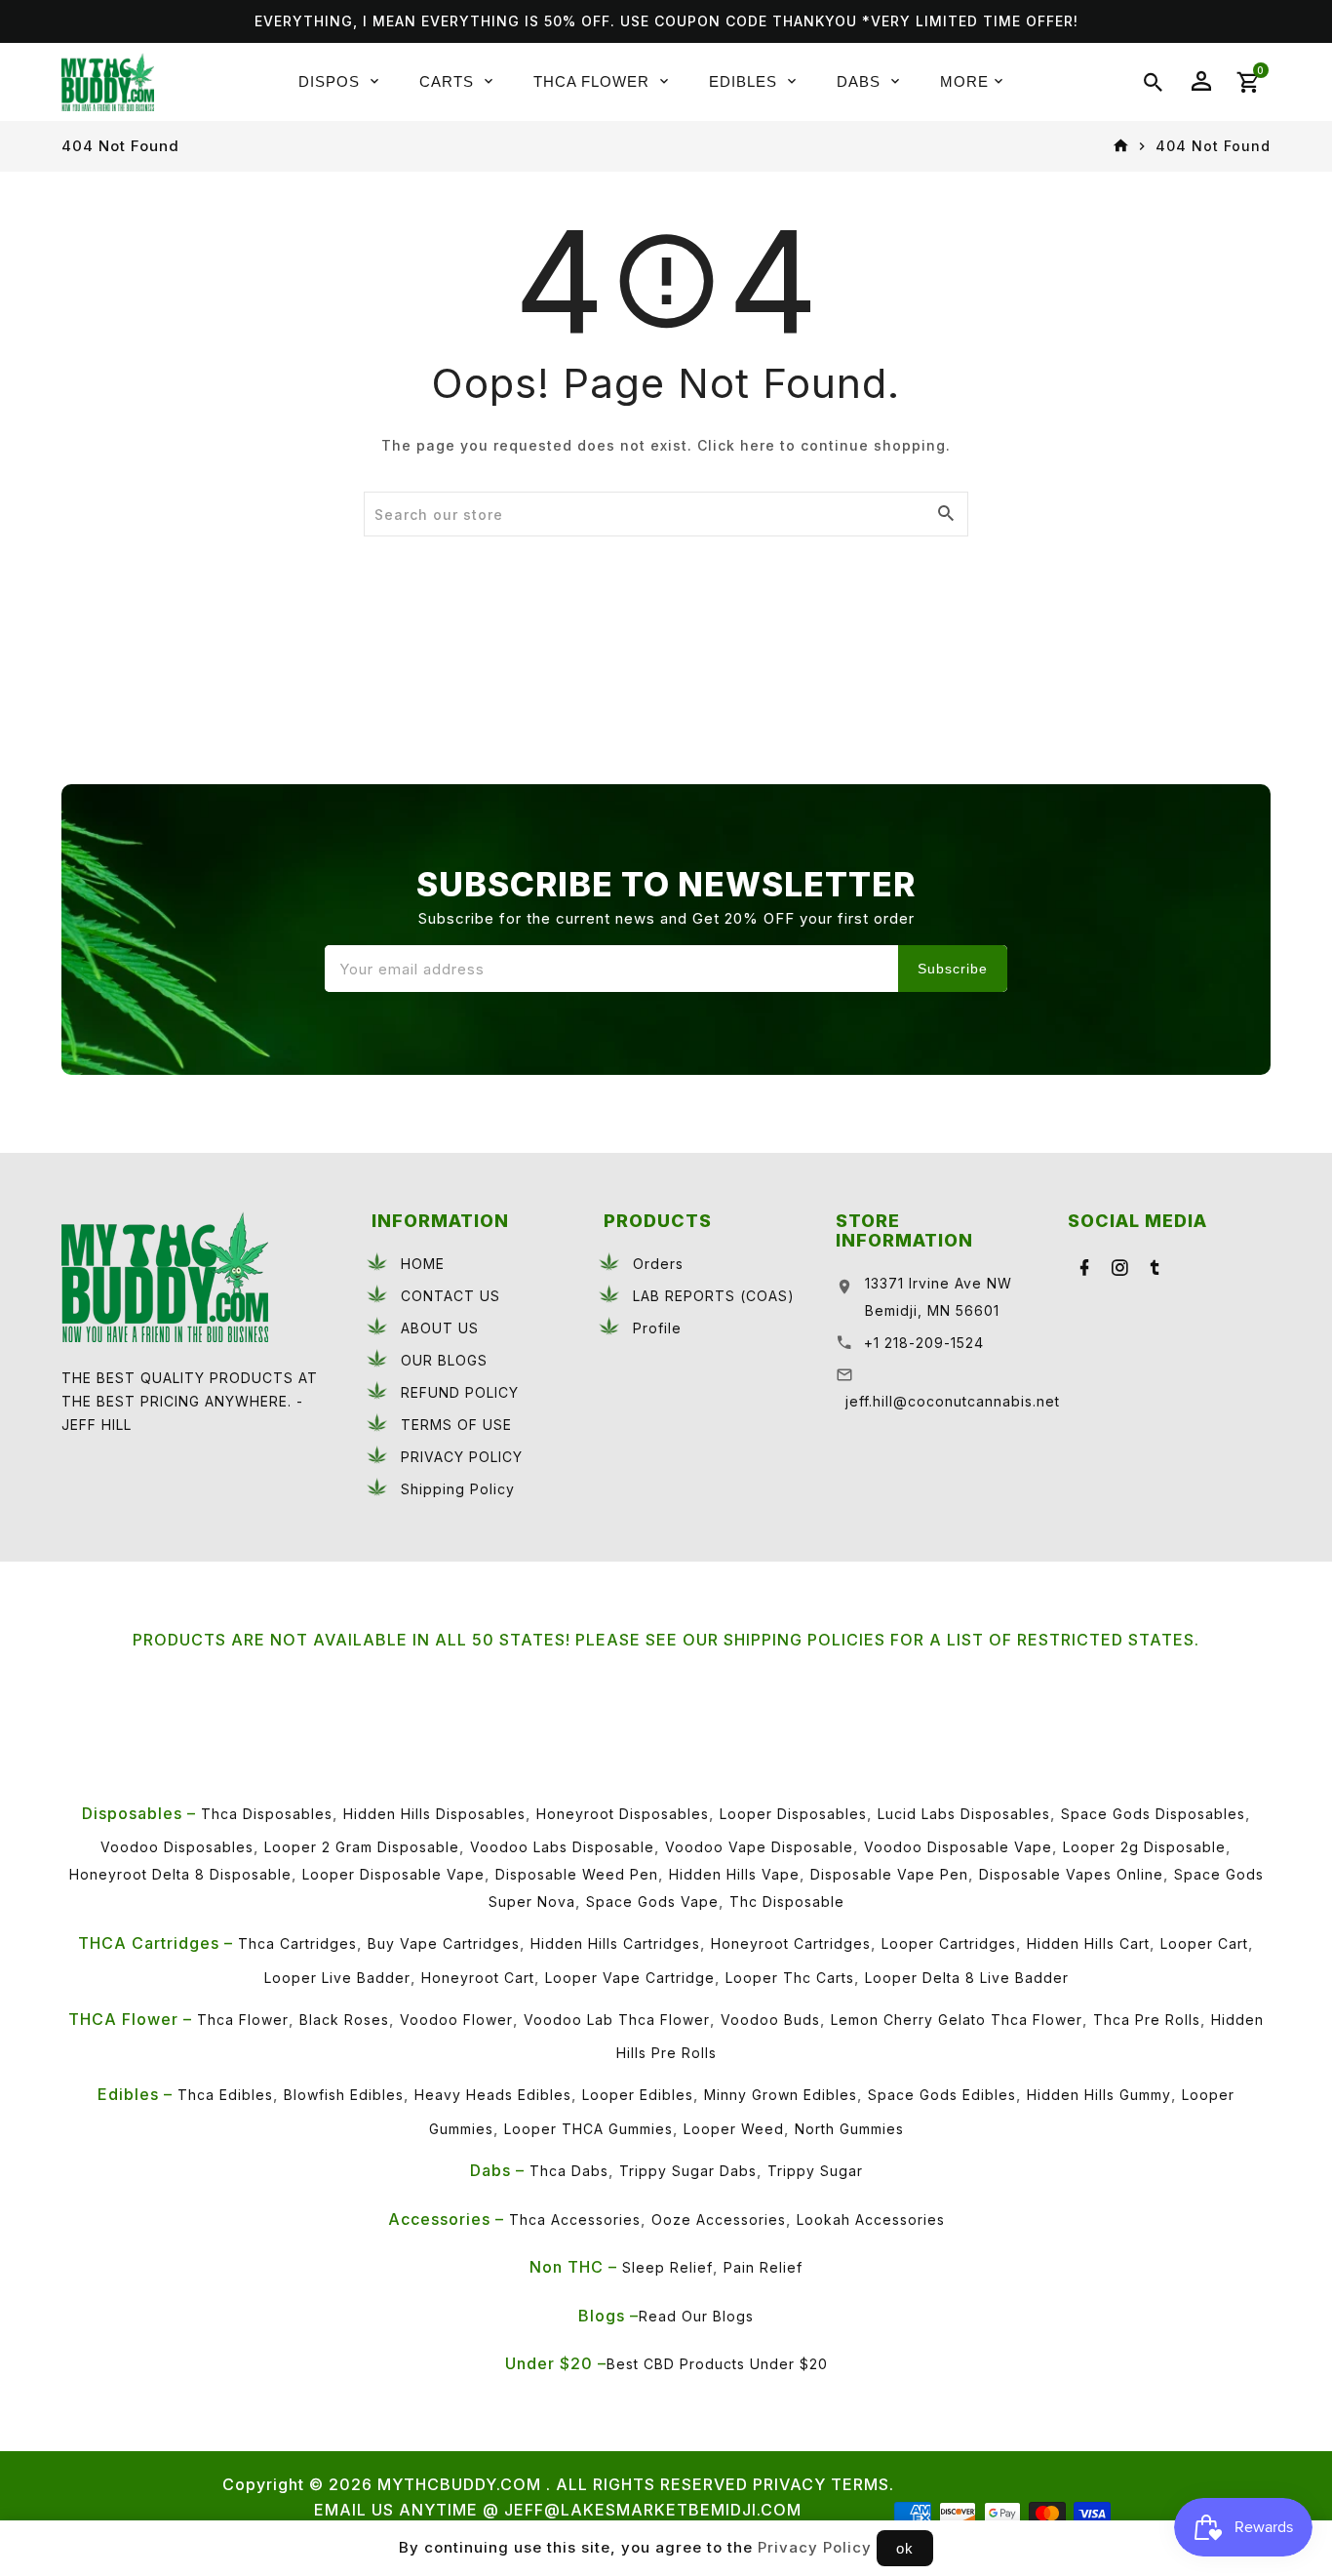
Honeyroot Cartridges (791, 1943)
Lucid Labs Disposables (964, 1814)
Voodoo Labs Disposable (562, 1847)
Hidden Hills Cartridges (615, 1943)
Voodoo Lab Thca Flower (617, 2020)
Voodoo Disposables (177, 1847)
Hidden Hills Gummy (1099, 2095)
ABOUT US (440, 1328)
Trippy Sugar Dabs (688, 2171)
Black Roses (344, 2020)
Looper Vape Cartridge (630, 1978)
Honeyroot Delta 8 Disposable (180, 1874)
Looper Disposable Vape (393, 1874)
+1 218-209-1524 (924, 1343)
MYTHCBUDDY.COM (459, 2484)
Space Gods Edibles (942, 2095)
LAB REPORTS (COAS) (714, 1296)
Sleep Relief (667, 2267)
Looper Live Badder (337, 1978)
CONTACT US (451, 1296)
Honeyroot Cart (478, 1978)
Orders (658, 1264)
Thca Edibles (225, 2095)
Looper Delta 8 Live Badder (967, 1978)
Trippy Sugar (815, 2171)
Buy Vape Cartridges (444, 1943)
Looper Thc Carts (790, 1978)
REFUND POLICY (460, 1392)
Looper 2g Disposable (1144, 1847)
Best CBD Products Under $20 (717, 2364)
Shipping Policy (458, 1489)
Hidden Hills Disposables (434, 1814)
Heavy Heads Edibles (493, 2095)
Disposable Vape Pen (889, 1874)
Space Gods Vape (652, 1902)
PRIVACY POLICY (462, 1457)
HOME (423, 1264)
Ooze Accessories (719, 2219)
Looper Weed (734, 2129)
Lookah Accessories (871, 2219)
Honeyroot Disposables (623, 1814)
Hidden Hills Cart (1088, 1943)
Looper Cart (1204, 1943)
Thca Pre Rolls (1147, 2020)
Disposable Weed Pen (577, 1874)
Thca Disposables (267, 1814)
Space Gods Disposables (1153, 1814)
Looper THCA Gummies (588, 2129)
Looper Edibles (638, 2095)
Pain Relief (763, 2267)
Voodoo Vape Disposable (759, 1847)
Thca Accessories (575, 2219)
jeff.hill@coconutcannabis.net (953, 1401)
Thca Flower (243, 2020)
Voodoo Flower (456, 2020)
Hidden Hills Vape (734, 1874)
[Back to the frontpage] (1121, 146)
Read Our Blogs (696, 2316)
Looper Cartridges (949, 1943)
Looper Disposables (793, 1814)
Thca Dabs (569, 2171)
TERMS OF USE (456, 1425)
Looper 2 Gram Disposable (362, 1847)
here (758, 445)
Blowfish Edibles (344, 2095)
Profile (657, 1328)
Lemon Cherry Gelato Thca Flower (957, 2020)
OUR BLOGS (444, 1360)
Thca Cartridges (297, 1943)
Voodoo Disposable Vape (958, 1847)
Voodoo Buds (770, 2020)
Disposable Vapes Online (1071, 1874)
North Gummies (849, 2129)
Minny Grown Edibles (781, 2095)
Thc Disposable (787, 1902)
